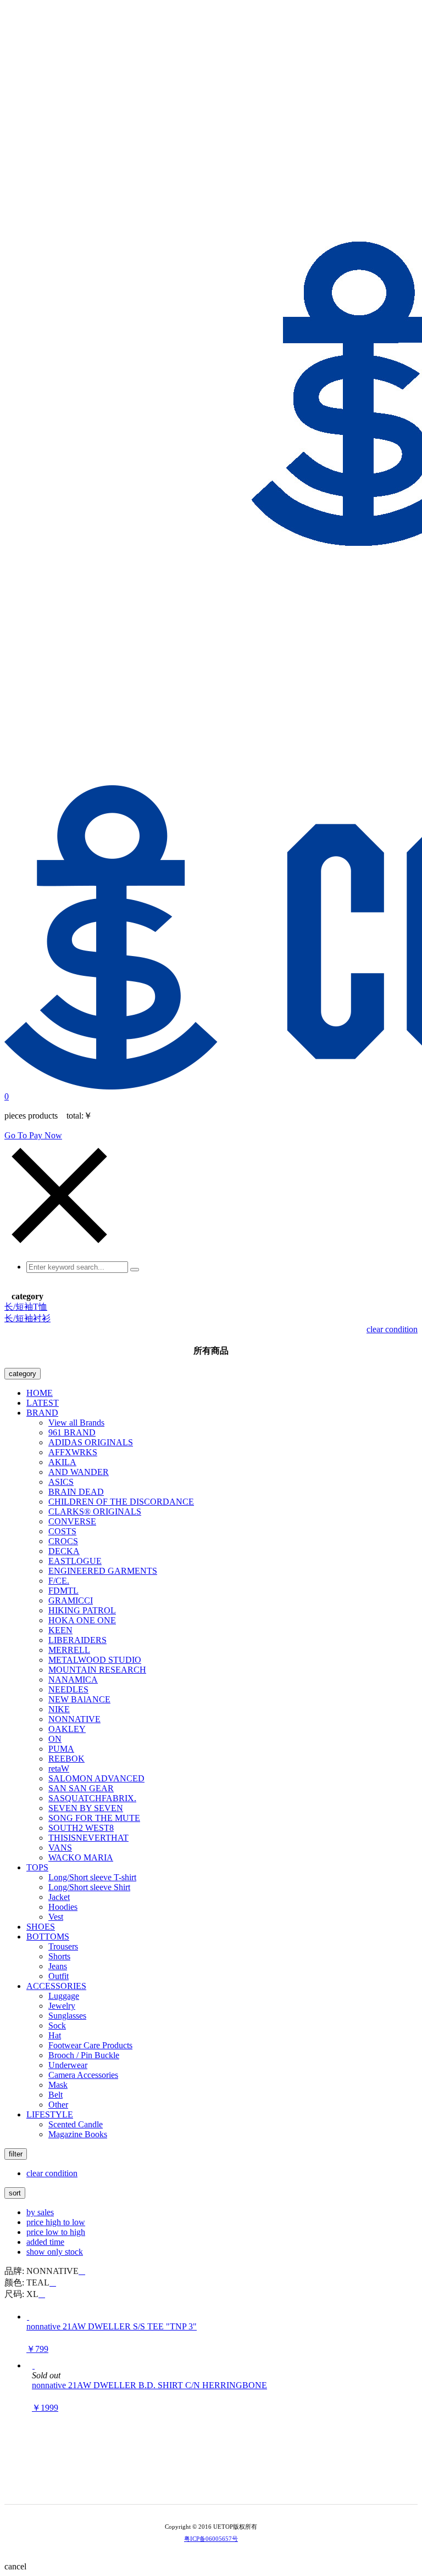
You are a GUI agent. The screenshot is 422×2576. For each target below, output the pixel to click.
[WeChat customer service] (203, 2486)
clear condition (392, 1329)
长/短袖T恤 (26, 1307)
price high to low (56, 2222)
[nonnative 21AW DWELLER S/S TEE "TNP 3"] (28, 2317)
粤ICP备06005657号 (211, 2539)
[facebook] (234, 2486)
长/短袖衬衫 (27, 1318)
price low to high (56, 2232)
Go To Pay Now (33, 1135)
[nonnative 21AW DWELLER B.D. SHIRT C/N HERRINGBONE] (33, 2365)
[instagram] (219, 2486)
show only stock (55, 2252)
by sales (40, 2212)
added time (45, 2242)
